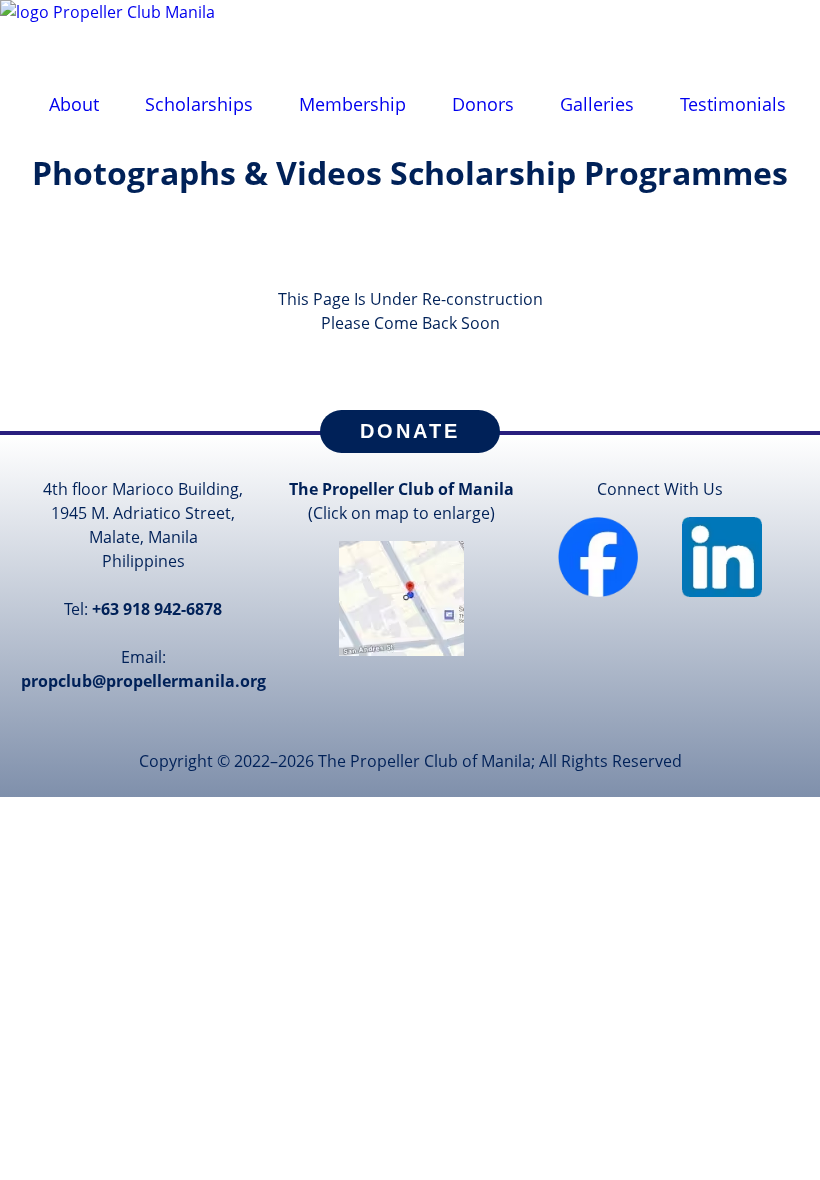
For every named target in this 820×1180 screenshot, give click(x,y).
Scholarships (199, 104)
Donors (483, 104)
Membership (352, 104)
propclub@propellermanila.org (143, 681)
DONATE (410, 431)
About (74, 104)
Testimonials (733, 104)
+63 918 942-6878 (157, 609)
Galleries (597, 104)
